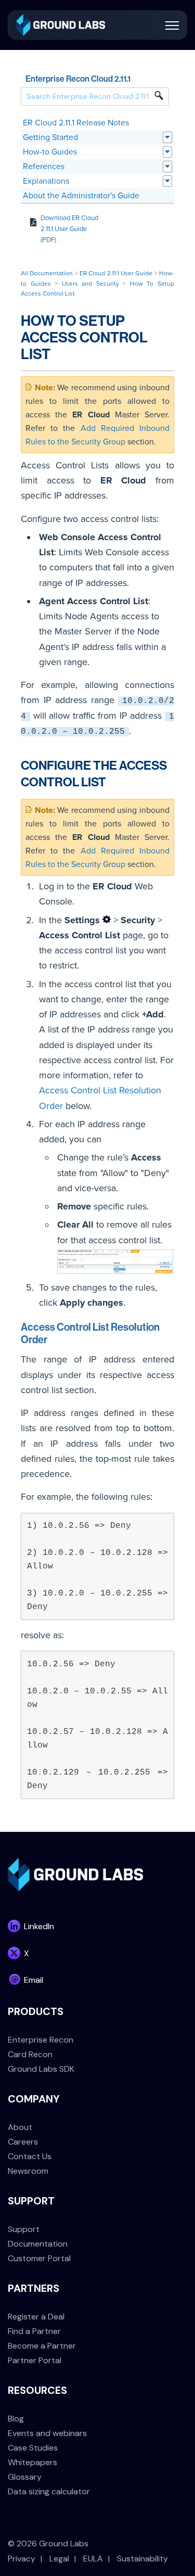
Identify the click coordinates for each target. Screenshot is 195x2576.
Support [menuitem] (24, 2229)
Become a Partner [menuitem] (42, 2346)
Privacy (22, 2559)
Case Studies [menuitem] (33, 2448)
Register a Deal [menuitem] (36, 2317)
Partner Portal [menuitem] (35, 2360)
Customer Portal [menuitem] (39, 2258)
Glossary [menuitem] (25, 2477)
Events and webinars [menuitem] (47, 2433)
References (44, 167)
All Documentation (47, 273)
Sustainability (142, 2559)
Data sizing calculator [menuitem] (49, 2491)
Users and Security (90, 284)
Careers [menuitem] (23, 2142)
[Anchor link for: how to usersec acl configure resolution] (53, 1338)
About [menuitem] (20, 2127)
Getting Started (50, 137)
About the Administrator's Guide (81, 196)
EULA (93, 2559)
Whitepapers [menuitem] (32, 2462)
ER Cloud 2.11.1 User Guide (116, 273)
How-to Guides (50, 152)
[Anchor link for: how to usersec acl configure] (112, 781)
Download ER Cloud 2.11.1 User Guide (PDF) (69, 229)
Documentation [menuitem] (38, 2244)
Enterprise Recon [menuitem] (41, 2040)
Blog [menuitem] (16, 2419)
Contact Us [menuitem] (30, 2156)
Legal (59, 2559)
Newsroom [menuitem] (28, 2171)
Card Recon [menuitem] (30, 2054)
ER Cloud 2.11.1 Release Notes (76, 123)
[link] (61, 24)
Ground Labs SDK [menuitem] (41, 2069)
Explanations (46, 181)
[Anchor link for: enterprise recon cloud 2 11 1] (135, 78)
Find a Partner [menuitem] (34, 2331)
